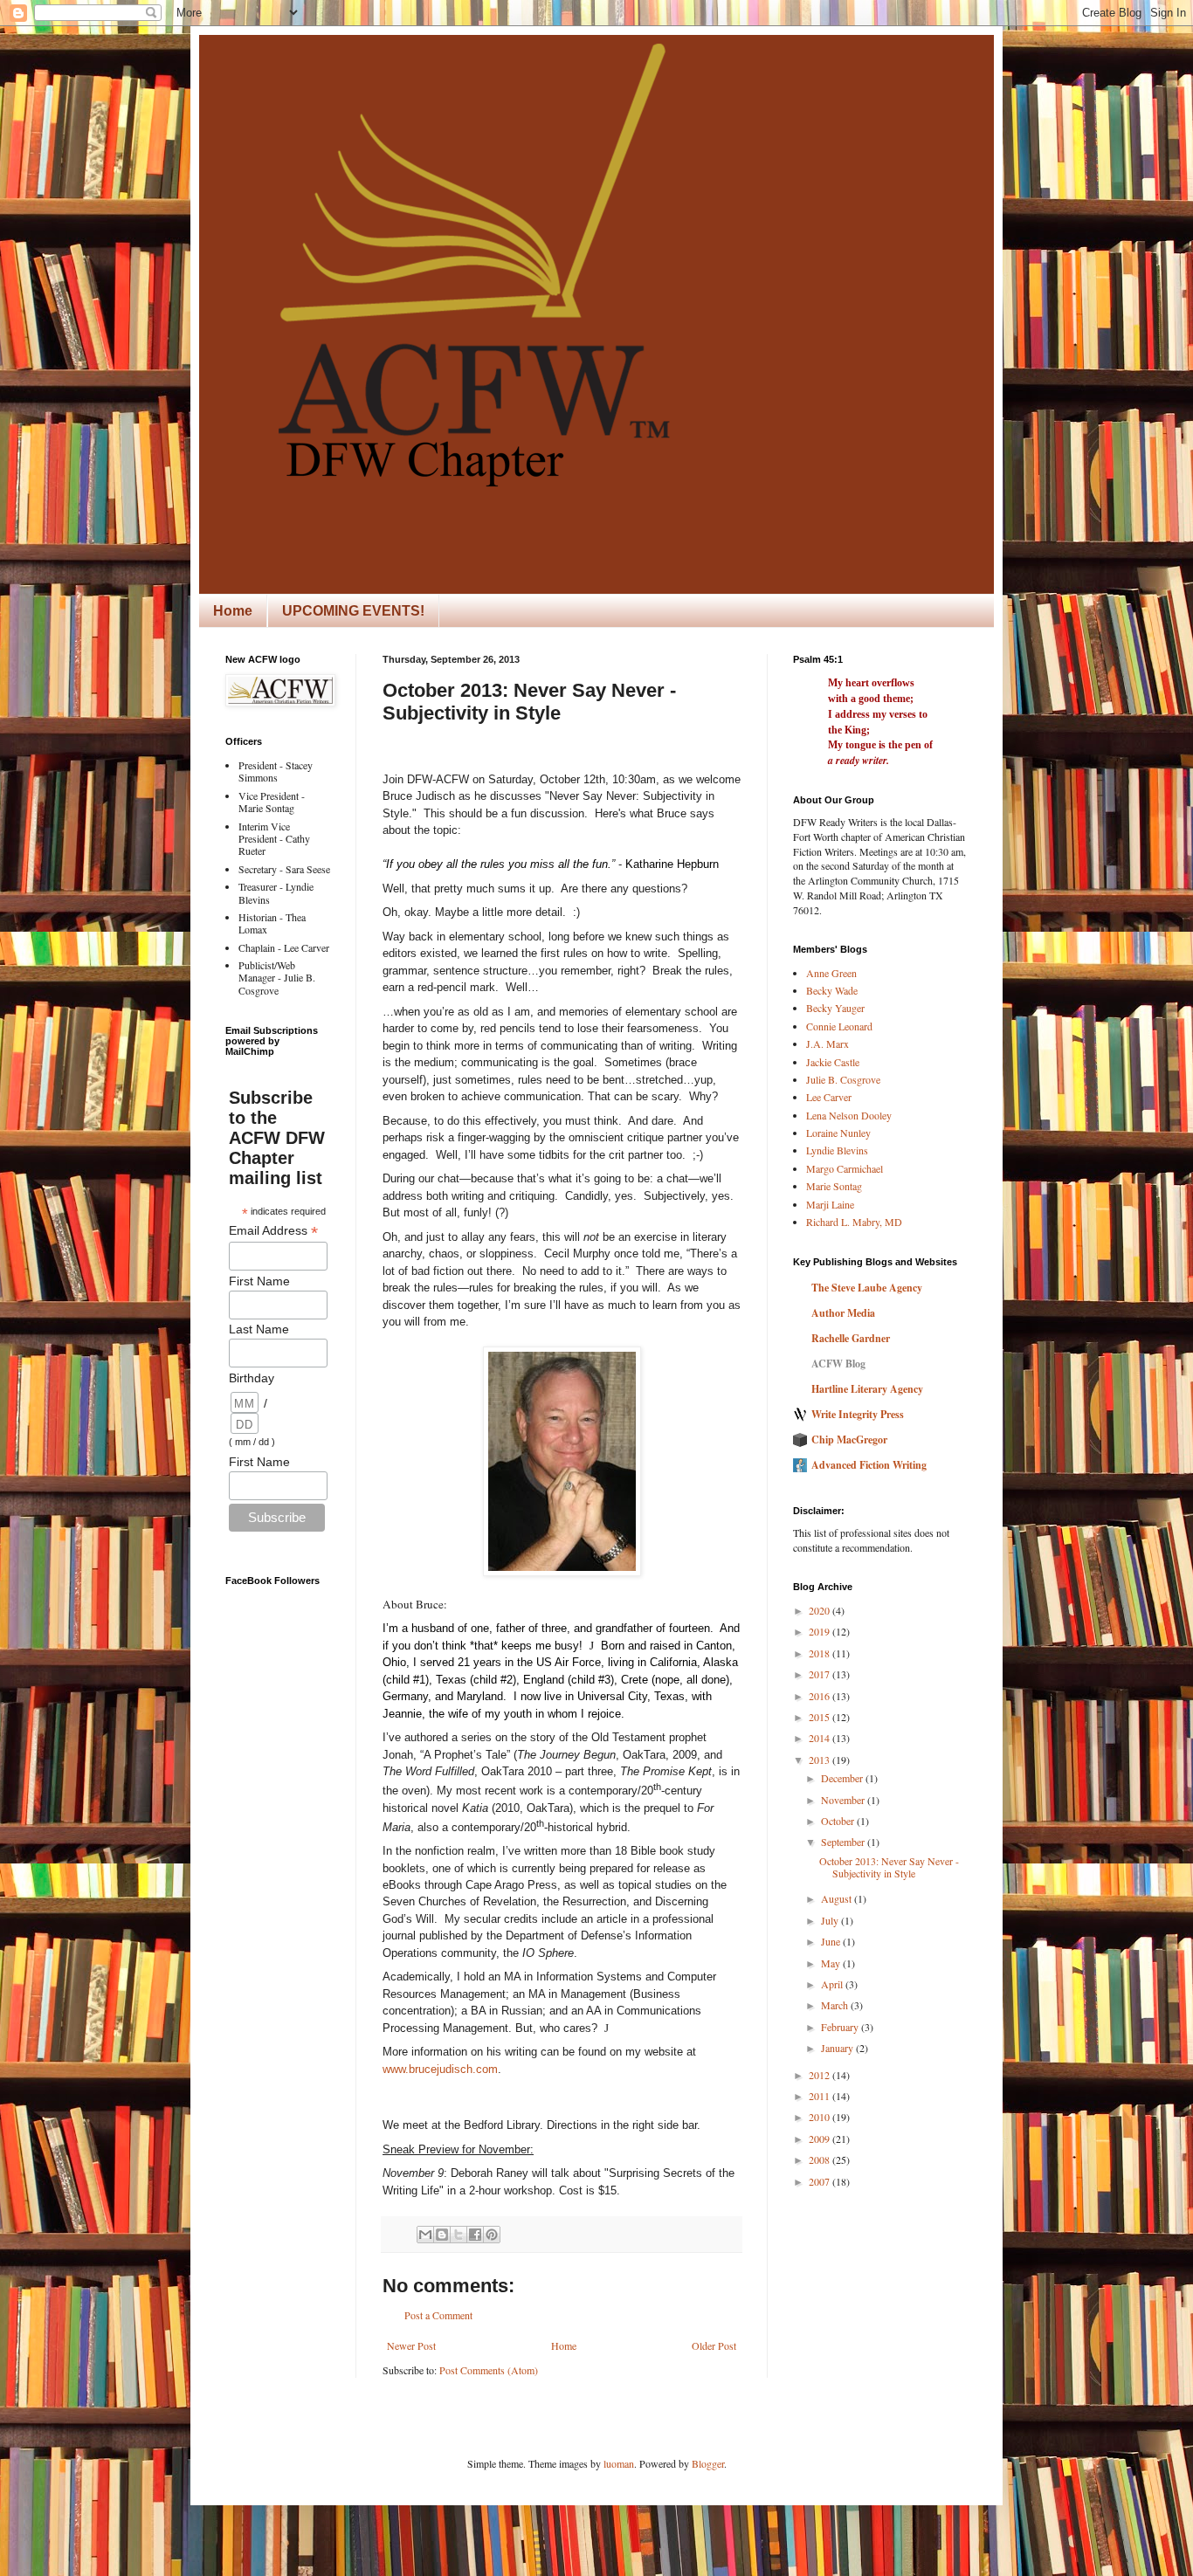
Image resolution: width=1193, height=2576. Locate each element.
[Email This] (425, 2235)
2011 (821, 2096)
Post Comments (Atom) (489, 2370)
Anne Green (831, 973)
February (841, 2027)
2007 (821, 2181)
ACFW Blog (838, 1364)
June (832, 1941)
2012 (821, 2075)
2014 (821, 1738)
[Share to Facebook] (475, 2235)
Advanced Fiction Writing (869, 1465)
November (844, 1800)
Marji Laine (830, 1204)
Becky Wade (832, 990)
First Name (259, 1281)
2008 (821, 2159)
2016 (821, 1696)
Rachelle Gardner (851, 1338)
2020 (821, 1610)
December (843, 1778)
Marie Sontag (834, 1186)
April (833, 1984)
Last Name (259, 1329)
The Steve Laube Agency (867, 1288)
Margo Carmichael (845, 1168)
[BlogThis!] (442, 2235)
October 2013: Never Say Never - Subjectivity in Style (889, 1867)
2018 (821, 1653)
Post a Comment (438, 2315)
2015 (821, 1717)
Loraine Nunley (838, 1133)
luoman (619, 2463)
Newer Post (411, 2345)
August (838, 1898)
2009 (821, 2139)
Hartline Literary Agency (867, 1389)
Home (233, 611)
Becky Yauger (835, 1008)
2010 (821, 2117)
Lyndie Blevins (837, 1150)
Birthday (252, 1378)
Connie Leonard (839, 1026)
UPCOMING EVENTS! (353, 611)
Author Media (843, 1313)
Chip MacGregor (849, 1440)
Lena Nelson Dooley (849, 1115)
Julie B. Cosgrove (843, 1079)
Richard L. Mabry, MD (854, 1222)
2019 (821, 1631)
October (839, 1821)
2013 (821, 1760)
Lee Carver (829, 1097)
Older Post (714, 2345)
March (836, 2005)
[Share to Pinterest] (492, 2235)
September (844, 1842)
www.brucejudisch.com (440, 2069)
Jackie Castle (833, 1062)
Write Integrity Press (858, 1414)
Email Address (273, 1231)
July (831, 1920)
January (838, 2048)
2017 (821, 1674)
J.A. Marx (828, 1043)
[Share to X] (459, 2235)
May (832, 1963)
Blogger (708, 2463)
